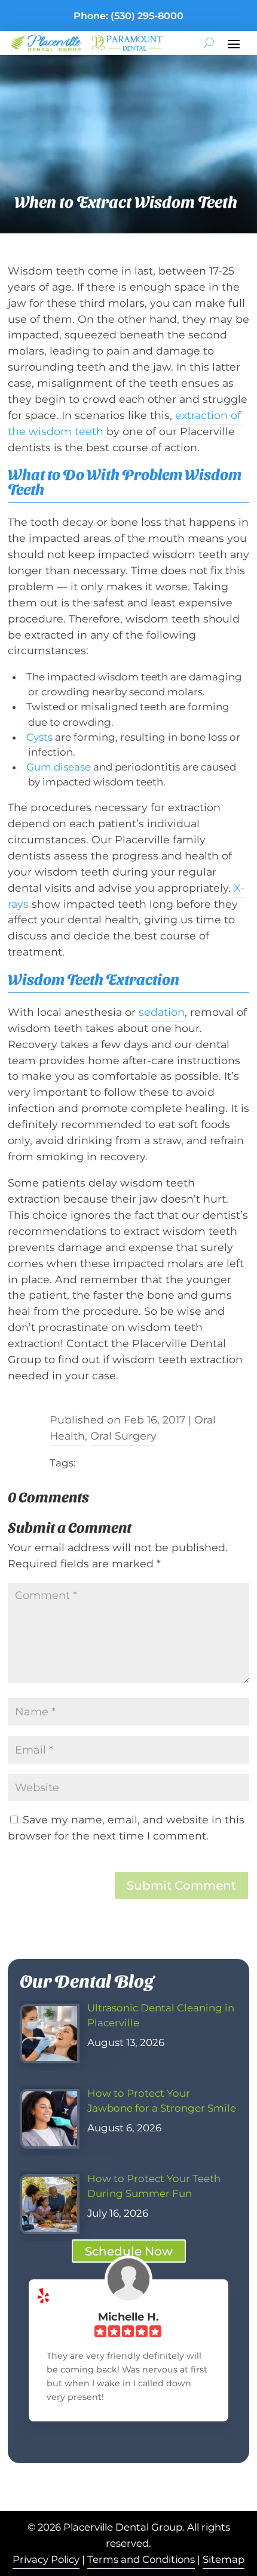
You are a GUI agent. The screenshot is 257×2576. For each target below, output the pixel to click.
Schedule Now (129, 2251)
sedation (162, 1012)
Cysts (39, 737)
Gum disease (59, 767)
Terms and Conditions (141, 2559)
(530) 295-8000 (147, 16)
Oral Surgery (123, 1436)
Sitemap (224, 2559)
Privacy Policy (46, 2559)
